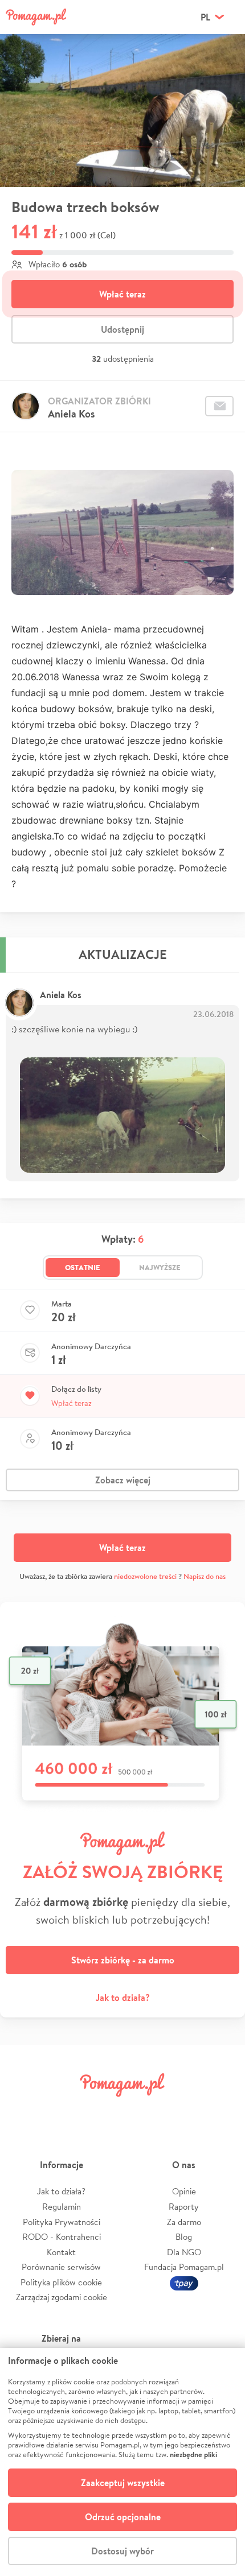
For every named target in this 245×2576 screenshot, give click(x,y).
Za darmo (184, 2222)
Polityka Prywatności (62, 2222)
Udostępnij (122, 329)
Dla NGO (184, 2252)
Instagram (103, 2110)
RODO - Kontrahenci (62, 2237)
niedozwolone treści (145, 1576)
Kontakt (61, 2252)
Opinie (184, 2191)
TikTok (181, 2110)
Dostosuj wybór (122, 2551)
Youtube (220, 2110)
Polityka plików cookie (61, 2282)
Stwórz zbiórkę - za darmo (123, 1960)
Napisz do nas (205, 1576)
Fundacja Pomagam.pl (184, 2267)
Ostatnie (83, 1267)
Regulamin (62, 2207)
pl (205, 17)
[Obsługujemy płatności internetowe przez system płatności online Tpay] (184, 2282)
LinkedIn (142, 2110)
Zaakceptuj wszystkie (123, 2483)
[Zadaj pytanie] (219, 406)
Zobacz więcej (123, 1480)
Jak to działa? (123, 1998)
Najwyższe (160, 1267)
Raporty (184, 2207)
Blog (184, 2237)
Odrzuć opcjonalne (123, 2517)
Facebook (24, 2110)
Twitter (64, 2110)
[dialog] (122, 2462)
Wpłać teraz (122, 294)
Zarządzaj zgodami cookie (62, 2297)
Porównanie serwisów (61, 2267)
